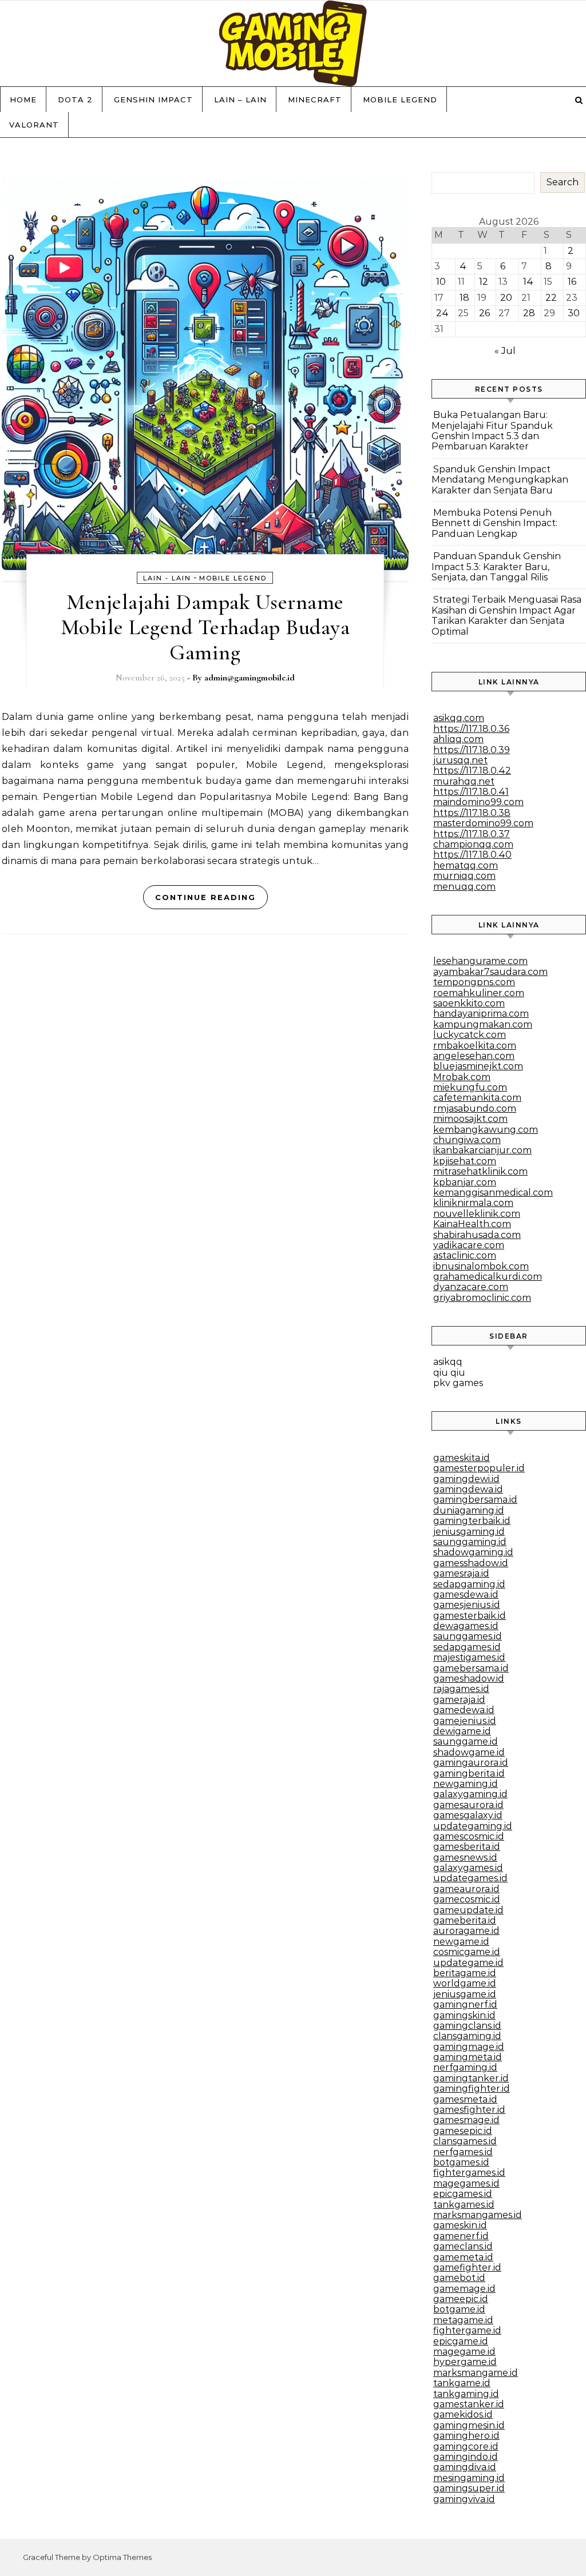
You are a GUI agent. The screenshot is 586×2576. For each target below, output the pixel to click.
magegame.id (464, 2352)
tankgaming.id (466, 2394)
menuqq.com (464, 887)
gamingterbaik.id (472, 1521)
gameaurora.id (466, 1889)
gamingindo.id (466, 2457)
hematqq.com (466, 865)
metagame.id (463, 2320)
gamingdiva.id (465, 2467)
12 (484, 282)
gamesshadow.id (471, 1563)
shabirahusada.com (477, 1235)
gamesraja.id (461, 1573)
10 (441, 282)
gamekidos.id (463, 2414)
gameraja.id (459, 1700)
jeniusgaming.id (469, 1532)
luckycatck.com (470, 1035)
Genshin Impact (153, 99)
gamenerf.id (461, 2236)
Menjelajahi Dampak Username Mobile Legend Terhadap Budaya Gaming (205, 627)
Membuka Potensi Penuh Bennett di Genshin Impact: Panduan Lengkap (494, 523)
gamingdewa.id (468, 1489)
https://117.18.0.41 (471, 792)
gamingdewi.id (466, 1479)
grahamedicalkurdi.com (488, 1277)
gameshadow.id (469, 1679)
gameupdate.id (468, 1910)
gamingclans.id (467, 2026)
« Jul (505, 351)
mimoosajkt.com (470, 1119)
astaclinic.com (465, 1255)
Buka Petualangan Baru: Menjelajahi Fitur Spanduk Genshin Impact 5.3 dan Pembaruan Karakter (492, 431)
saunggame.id (466, 1741)
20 (506, 298)
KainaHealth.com (472, 1224)
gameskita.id (462, 1458)
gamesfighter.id (469, 2110)
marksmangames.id (478, 2215)
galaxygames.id (468, 1868)
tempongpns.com (474, 982)
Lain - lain (167, 578)
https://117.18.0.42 (472, 771)
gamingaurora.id (471, 1763)
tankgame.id (462, 2383)
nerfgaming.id (465, 2067)
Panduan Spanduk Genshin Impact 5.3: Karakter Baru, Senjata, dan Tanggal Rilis (496, 567)
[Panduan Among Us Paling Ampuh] (293, 46)
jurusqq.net (460, 760)
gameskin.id (460, 2225)
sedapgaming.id (469, 1584)
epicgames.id (463, 2194)
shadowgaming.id (473, 1552)
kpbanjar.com (465, 1182)
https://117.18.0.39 (472, 750)
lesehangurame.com (480, 961)
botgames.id (461, 2162)
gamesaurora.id (468, 1805)
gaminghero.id (466, 2436)
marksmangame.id (476, 2373)
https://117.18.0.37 (472, 834)
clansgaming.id (467, 2036)
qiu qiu (449, 1373)
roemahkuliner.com (479, 993)
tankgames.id (464, 2205)
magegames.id (466, 2183)
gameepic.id (461, 2299)
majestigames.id (469, 1657)
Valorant (34, 125)
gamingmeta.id (468, 2057)
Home (23, 99)
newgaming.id (466, 1784)
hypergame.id (465, 2362)
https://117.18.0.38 (472, 813)
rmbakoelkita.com (475, 1046)
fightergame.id (467, 2330)
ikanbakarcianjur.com (482, 1150)
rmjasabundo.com (475, 1108)
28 (529, 313)
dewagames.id (466, 1626)
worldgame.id (465, 1983)
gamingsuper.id (469, 2488)
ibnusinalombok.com (481, 1266)
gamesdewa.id (466, 1594)
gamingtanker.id (471, 2078)
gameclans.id (463, 2246)
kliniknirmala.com (473, 1203)
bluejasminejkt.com (478, 1066)
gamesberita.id (467, 1847)
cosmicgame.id (467, 1952)
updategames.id (470, 1878)
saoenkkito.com (469, 1003)
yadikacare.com (469, 1245)
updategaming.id (473, 1826)
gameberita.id (465, 1920)
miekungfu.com (470, 1087)
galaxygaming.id (470, 1794)
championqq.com (473, 844)
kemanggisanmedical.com (493, 1193)
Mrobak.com (462, 1077)
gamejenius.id (465, 1721)
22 (551, 298)
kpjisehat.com (465, 1161)
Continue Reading (205, 897)
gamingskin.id (464, 2015)
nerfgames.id (463, 2152)
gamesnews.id (465, 1858)
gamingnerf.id (465, 2004)
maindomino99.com (478, 802)
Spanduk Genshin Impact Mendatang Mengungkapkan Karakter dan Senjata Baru (500, 480)
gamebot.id (459, 2278)
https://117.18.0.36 (471, 729)
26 (484, 313)
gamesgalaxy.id (468, 1815)
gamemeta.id (463, 2257)
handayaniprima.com (481, 1014)
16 (572, 282)
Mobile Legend (400, 99)
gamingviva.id (464, 2499)
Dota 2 (75, 99)
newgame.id (461, 1942)
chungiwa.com (467, 1140)
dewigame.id (462, 1731)
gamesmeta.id (465, 2099)
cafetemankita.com (477, 1098)
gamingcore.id (466, 2446)
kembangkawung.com (486, 1130)
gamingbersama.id (475, 1500)
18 (464, 298)
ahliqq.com (458, 739)
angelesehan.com (474, 1056)
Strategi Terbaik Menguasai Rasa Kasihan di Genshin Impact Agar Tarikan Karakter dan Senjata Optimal (506, 615)
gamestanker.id (469, 2404)
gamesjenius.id (467, 1605)
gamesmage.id (466, 2120)
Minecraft (315, 99)
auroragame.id (466, 1931)
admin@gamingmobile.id (250, 678)
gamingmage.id (469, 2047)
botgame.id (459, 2309)
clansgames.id (465, 2141)
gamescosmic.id (469, 1836)
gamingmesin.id (469, 2425)
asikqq (448, 1362)
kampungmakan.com (483, 1024)
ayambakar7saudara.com (490, 972)
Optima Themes (122, 2557)
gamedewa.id (464, 1710)
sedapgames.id (467, 1647)
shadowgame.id (469, 1752)
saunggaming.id (470, 1542)
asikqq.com (459, 718)
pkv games (458, 1383)
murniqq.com (464, 876)
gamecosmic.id (467, 1899)
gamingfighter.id (472, 2089)
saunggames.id (468, 1636)
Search (563, 182)
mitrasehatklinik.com (480, 1171)
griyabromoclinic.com (482, 1298)
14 (528, 282)
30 (574, 313)
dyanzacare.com (471, 1287)
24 (442, 313)
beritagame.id (465, 1973)
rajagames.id (461, 1689)
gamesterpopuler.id (479, 1468)
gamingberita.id (469, 1773)
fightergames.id (469, 2173)
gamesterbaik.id (470, 1616)
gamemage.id (464, 2289)
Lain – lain (240, 99)
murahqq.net (464, 781)
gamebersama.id (471, 1668)
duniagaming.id (469, 1510)
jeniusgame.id (465, 1994)
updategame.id (468, 1963)
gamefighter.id (467, 2268)
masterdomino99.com (483, 823)
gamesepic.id (463, 2131)
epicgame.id (461, 2341)
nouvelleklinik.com (477, 1214)
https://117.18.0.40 (472, 855)
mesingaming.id (469, 2478)
